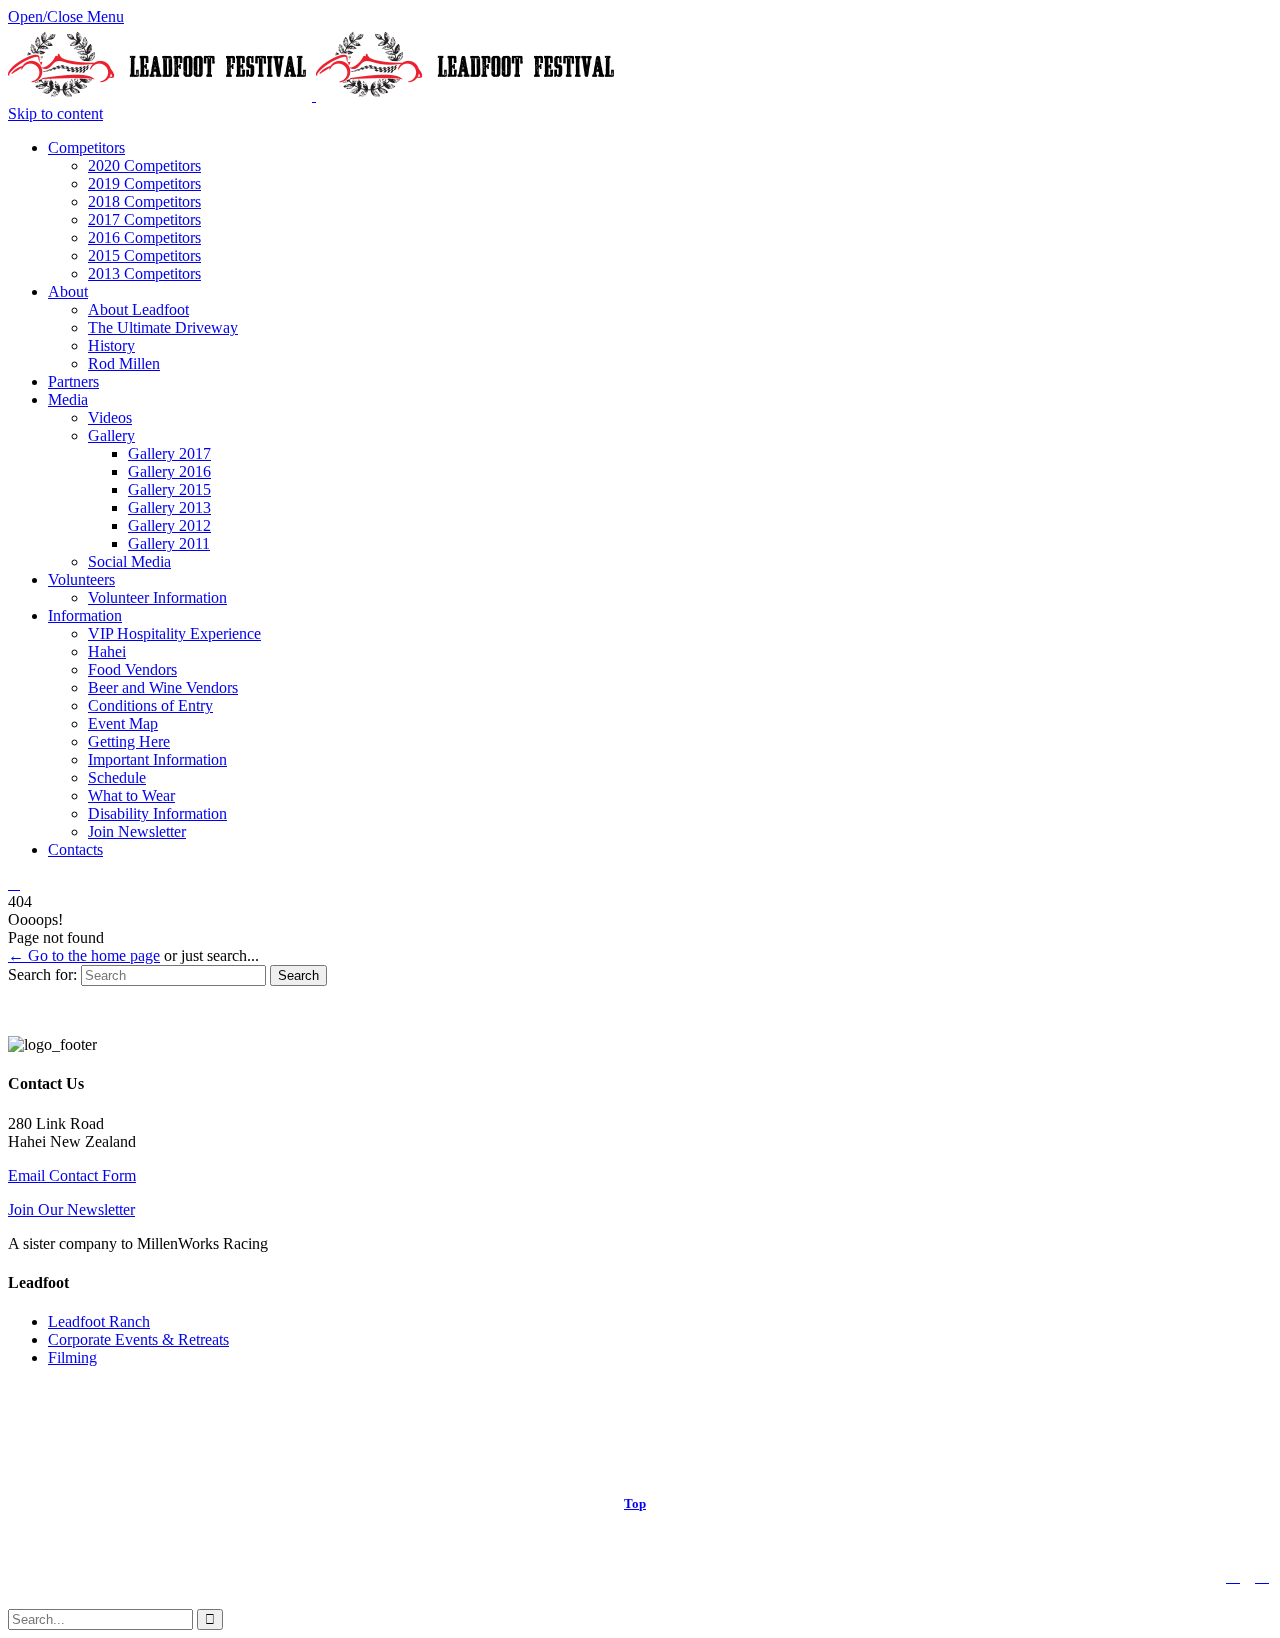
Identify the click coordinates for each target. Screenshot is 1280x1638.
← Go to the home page (84, 955)
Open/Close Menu (66, 16)
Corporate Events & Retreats (138, 1339)
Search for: (42, 974)
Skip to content (55, 113)
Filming (72, 1357)
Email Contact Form (72, 1175)
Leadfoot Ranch (99, 1321)
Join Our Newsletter (71, 1209)
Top (635, 1503)
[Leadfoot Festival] (314, 95)
